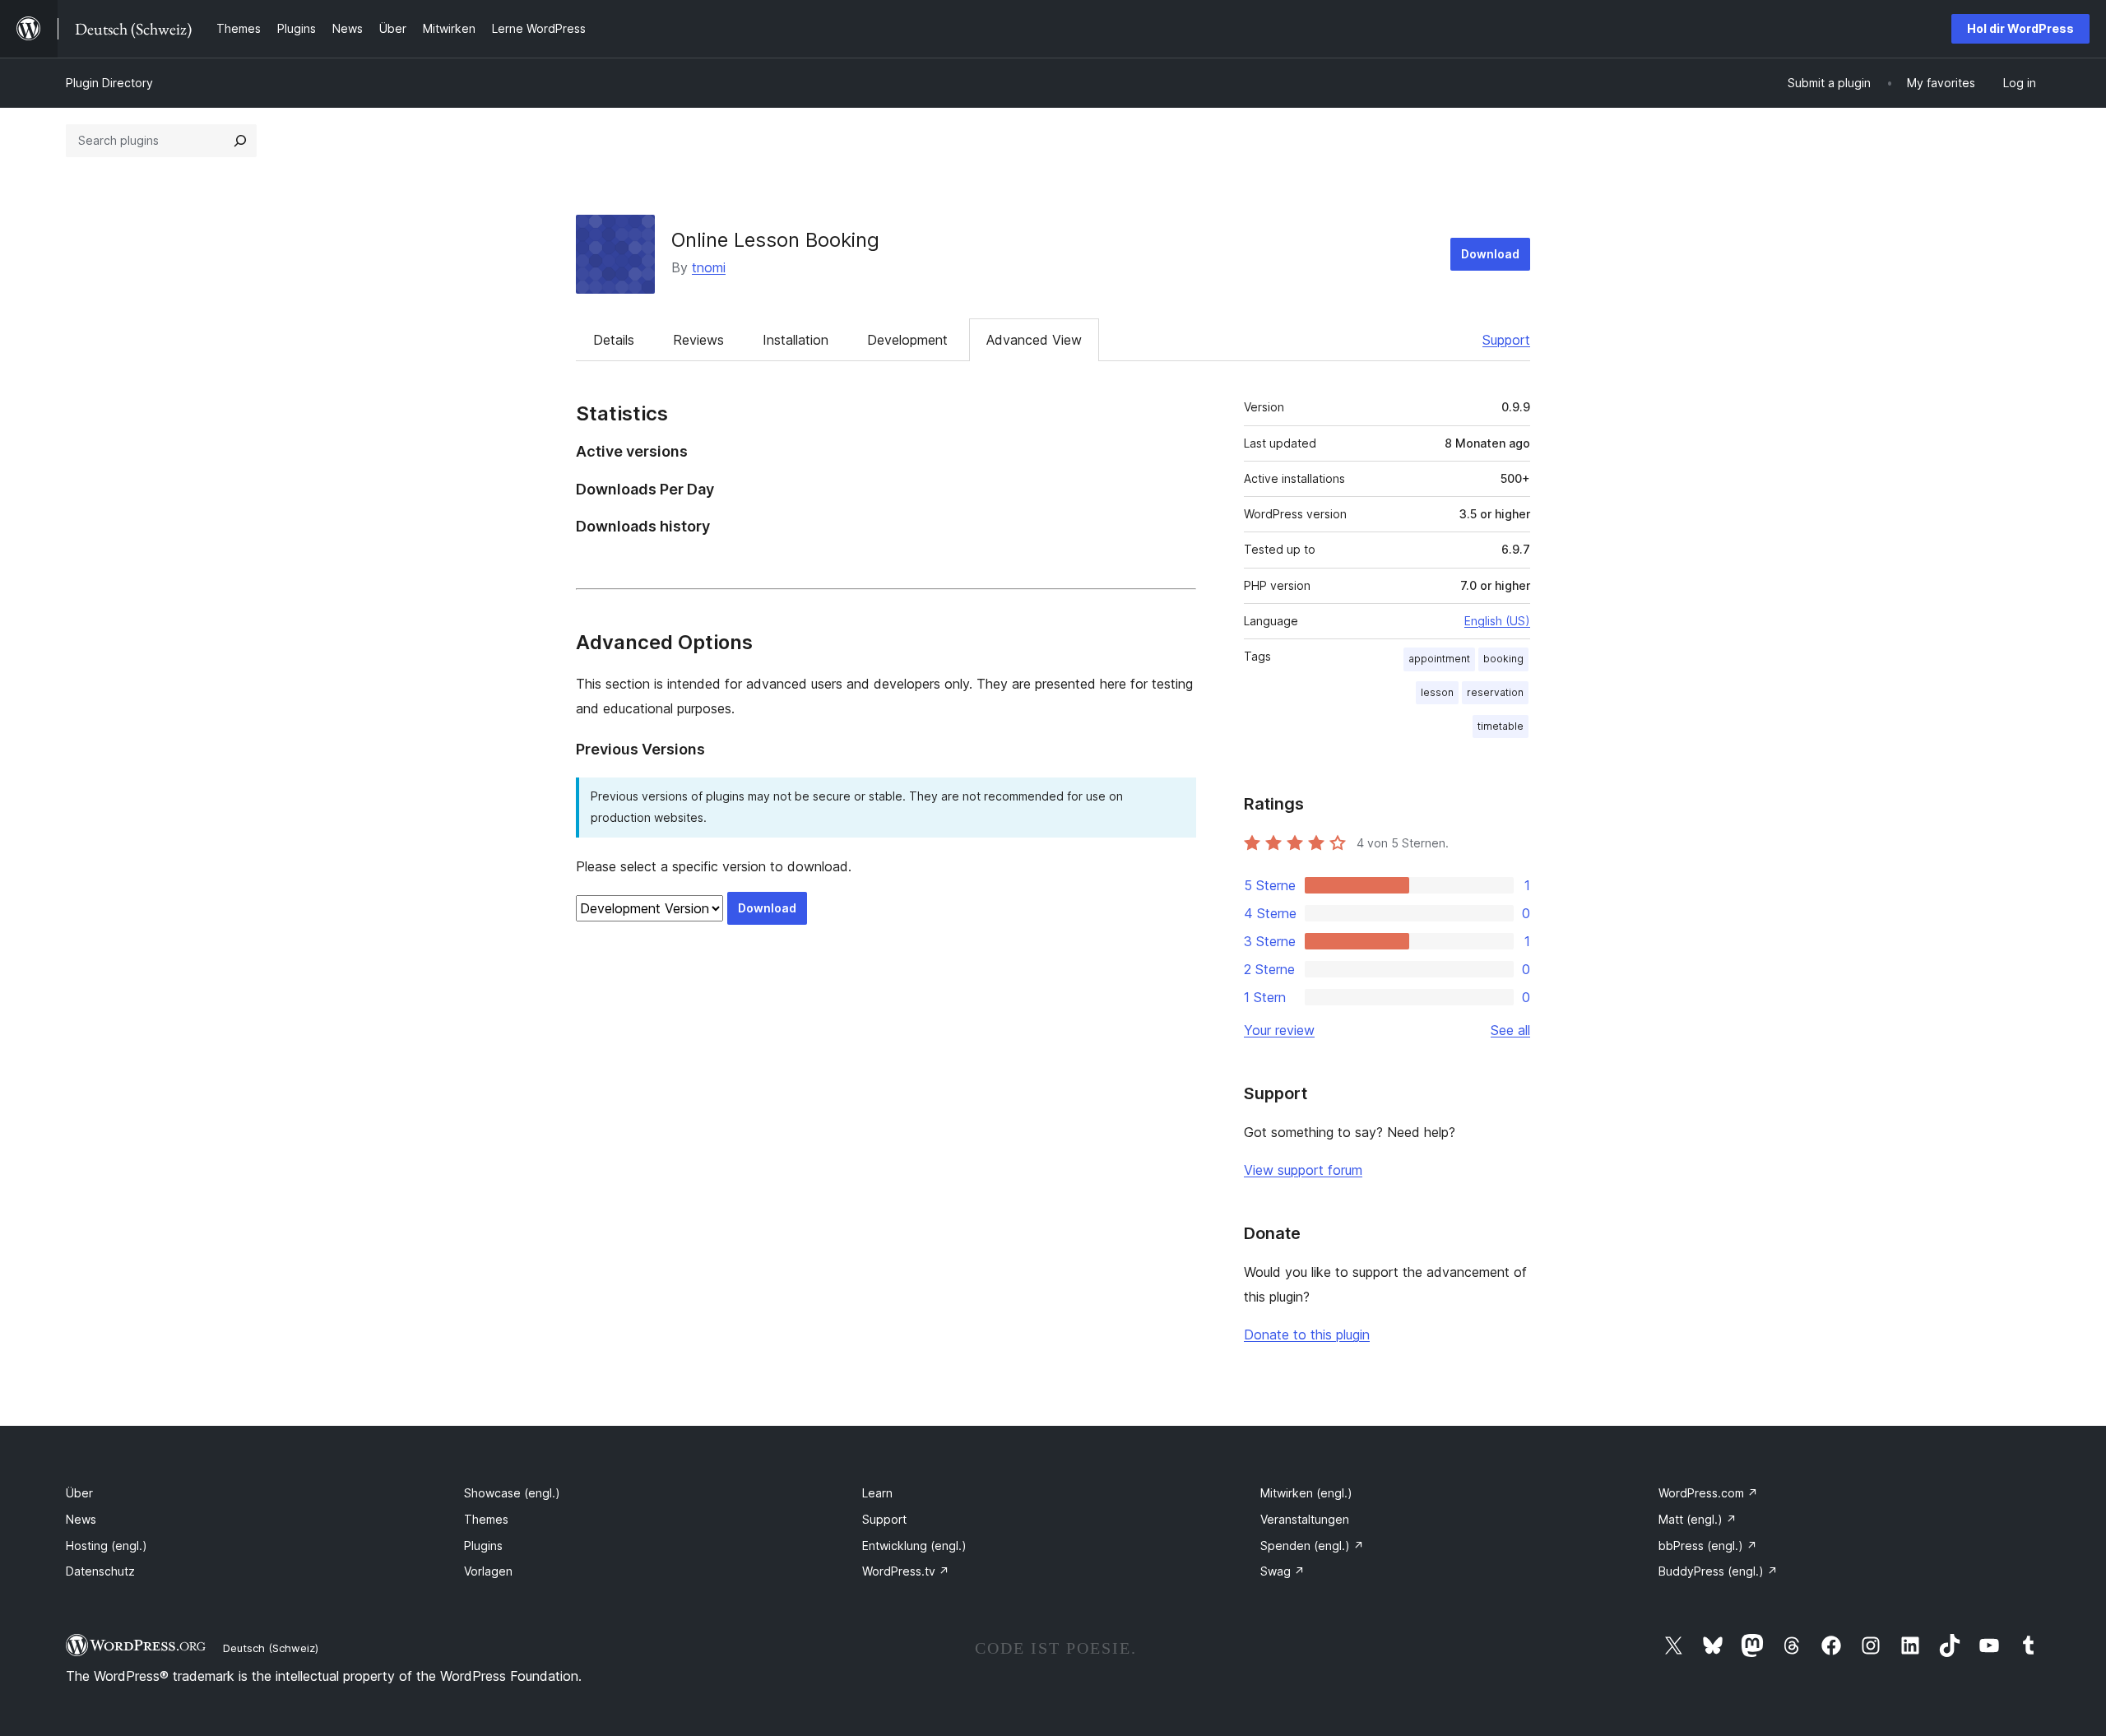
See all (1510, 1030)
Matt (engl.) (1698, 1519)
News (81, 1519)
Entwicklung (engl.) (914, 1546)
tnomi (709, 267)
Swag (1283, 1571)
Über (79, 1493)
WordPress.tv (906, 1571)
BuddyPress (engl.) (1718, 1571)
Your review (1279, 1030)
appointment (1439, 659)
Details (614, 340)
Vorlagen (488, 1571)
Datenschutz (100, 1571)
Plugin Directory (109, 83)
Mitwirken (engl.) (1306, 1493)
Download (1490, 254)
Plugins (483, 1546)
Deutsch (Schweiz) (271, 1648)
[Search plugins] (240, 141)
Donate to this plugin (1307, 1334)
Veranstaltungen (1305, 1519)
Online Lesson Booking (775, 240)
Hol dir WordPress (2020, 28)
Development (907, 340)
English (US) (1497, 621)
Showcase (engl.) (512, 1493)
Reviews (698, 340)
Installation (796, 340)
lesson (1437, 692)
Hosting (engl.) (107, 1546)
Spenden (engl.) (1312, 1546)
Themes (486, 1519)
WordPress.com (1708, 1493)
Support (1506, 340)
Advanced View (1034, 340)
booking (1503, 659)
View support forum (1303, 1170)
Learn (877, 1493)
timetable (1501, 726)
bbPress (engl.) (1708, 1546)
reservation (1495, 692)
